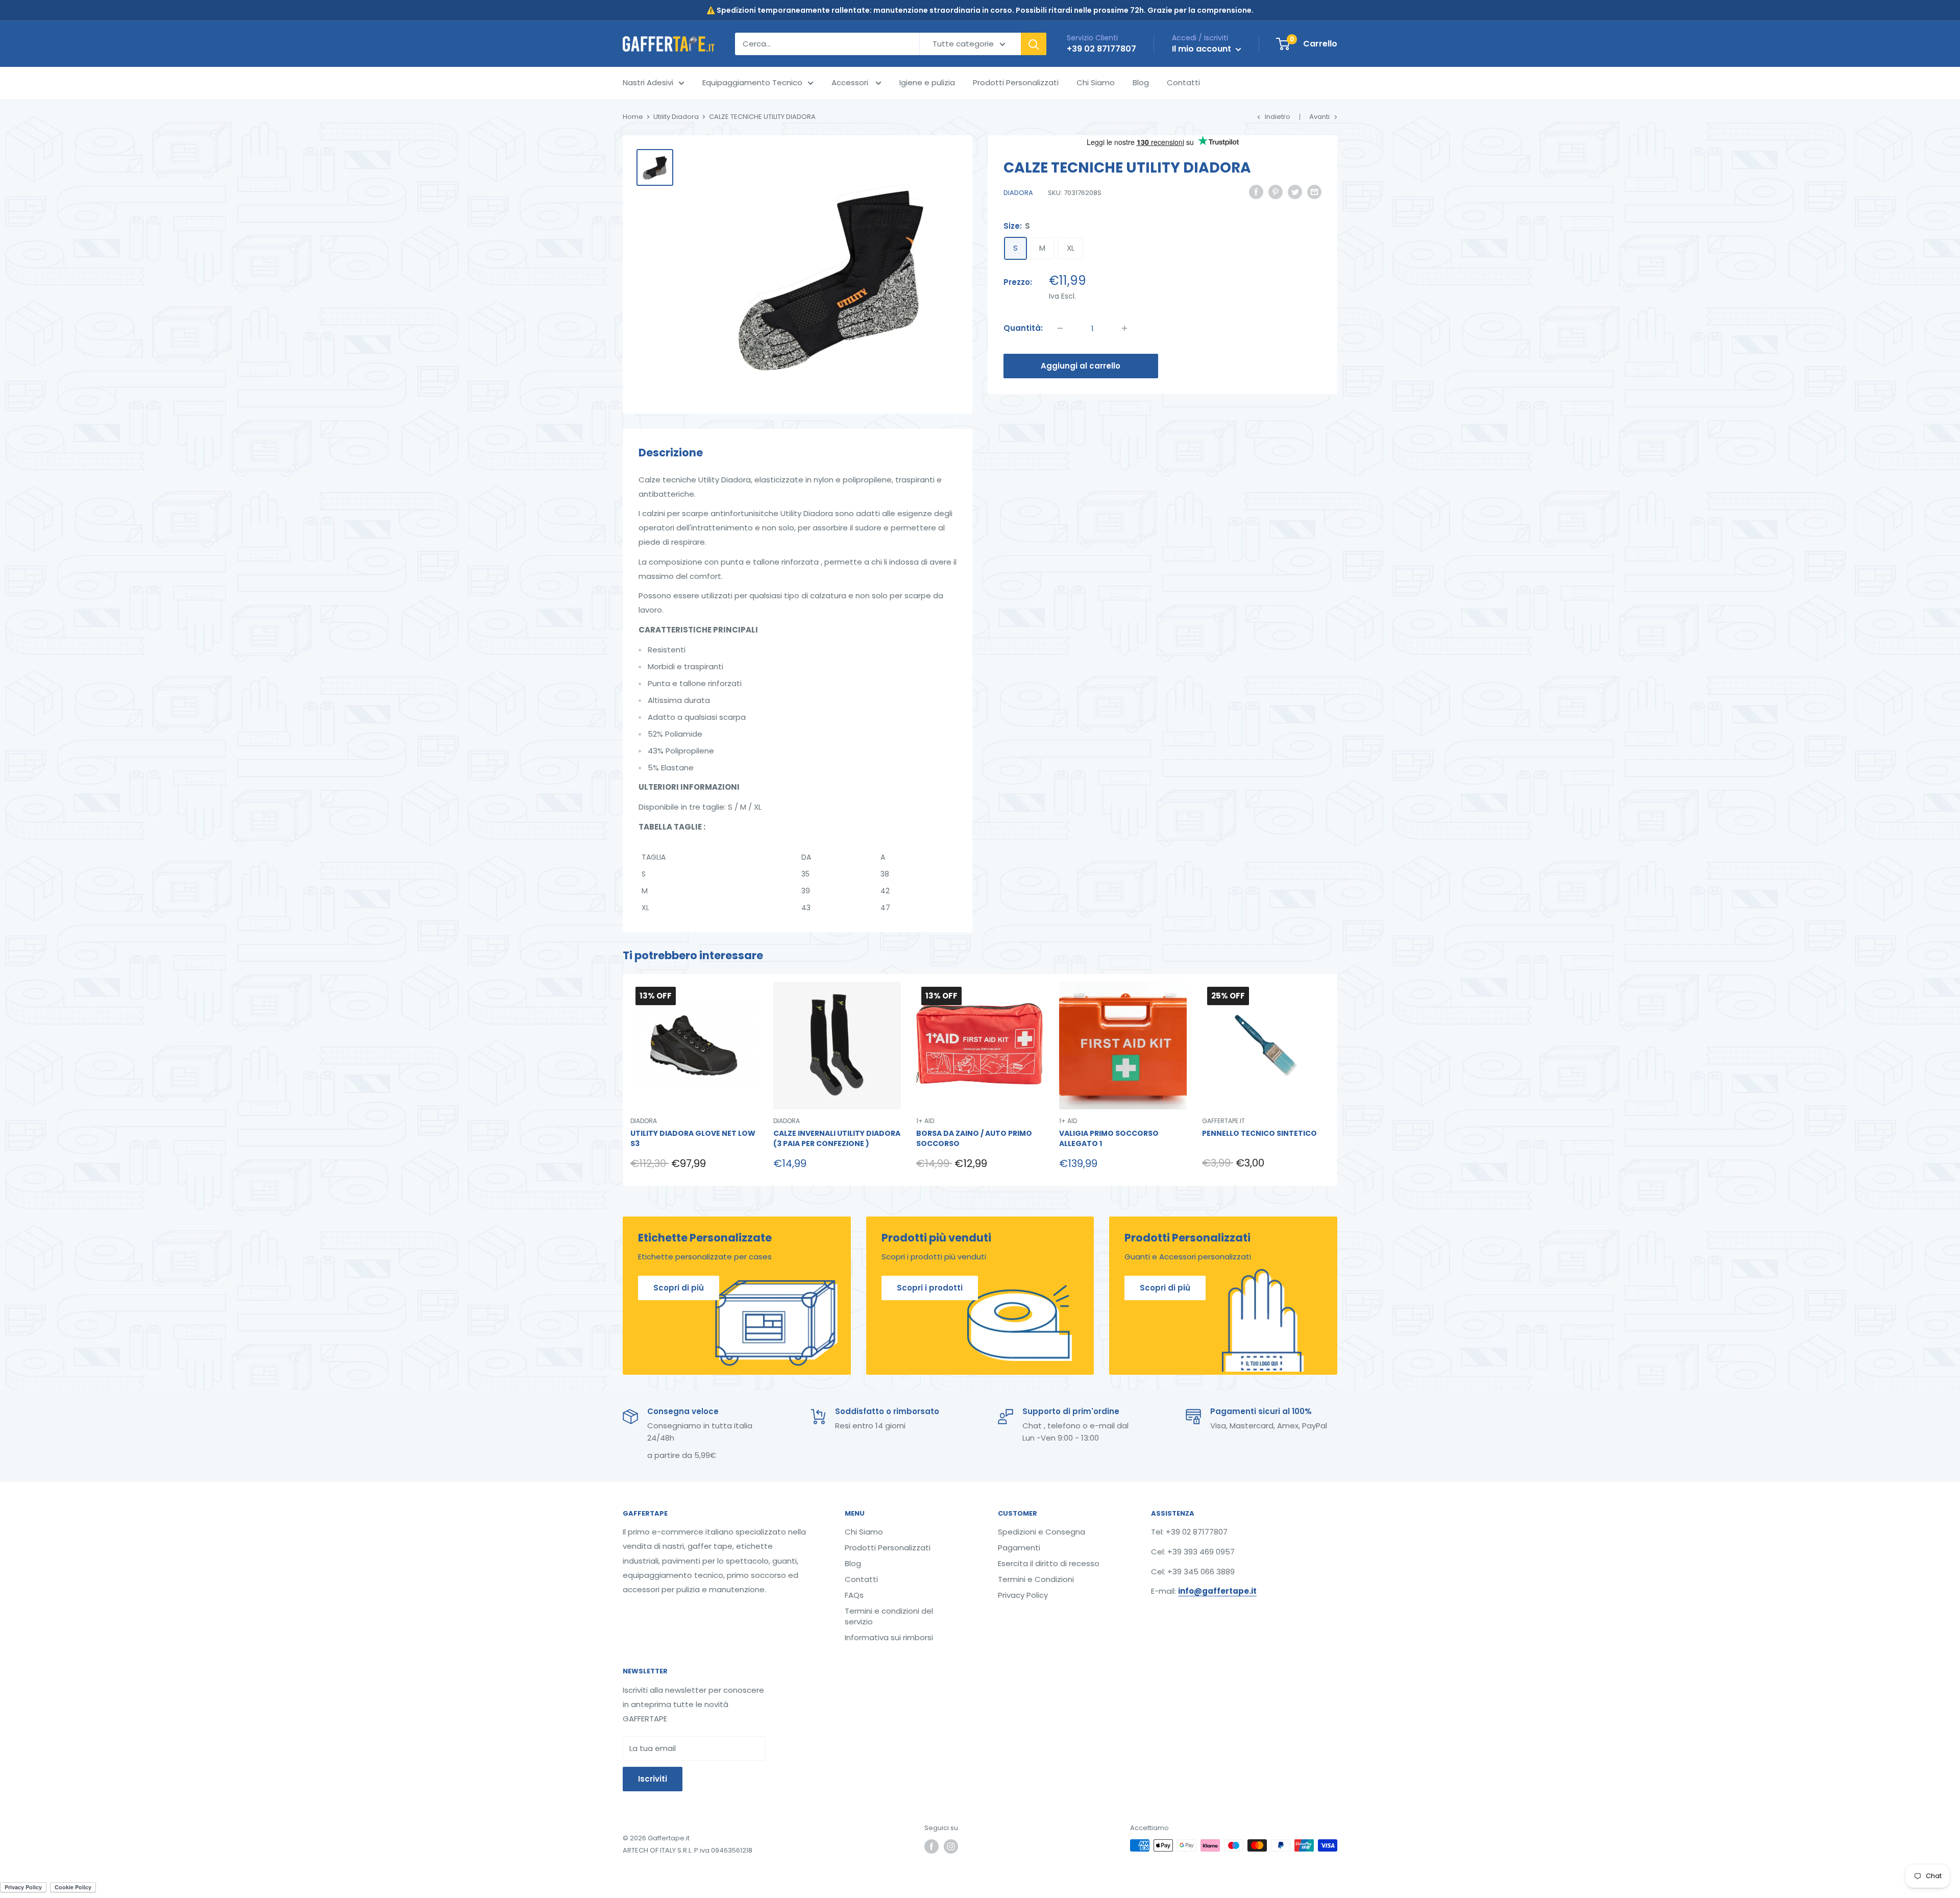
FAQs (854, 1595)
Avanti (1319, 117)
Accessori (851, 82)
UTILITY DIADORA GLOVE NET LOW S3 (693, 1139)
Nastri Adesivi (648, 82)
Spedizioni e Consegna (1042, 1532)
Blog (1141, 82)
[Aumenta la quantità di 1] (1124, 328)
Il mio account (1203, 49)
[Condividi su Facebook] (1256, 192)
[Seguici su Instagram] (951, 1846)
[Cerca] (1034, 44)
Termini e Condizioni (1036, 1579)
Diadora (1018, 193)
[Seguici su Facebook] (932, 1846)
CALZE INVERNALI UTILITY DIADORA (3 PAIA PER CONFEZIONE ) (837, 1139)
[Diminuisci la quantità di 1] (1060, 328)
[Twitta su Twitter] (1295, 192)
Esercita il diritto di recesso (1049, 1563)
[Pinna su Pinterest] (1276, 192)
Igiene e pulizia (927, 82)
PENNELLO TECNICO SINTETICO (1259, 1134)
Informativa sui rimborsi (889, 1637)
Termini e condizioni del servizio (889, 1616)
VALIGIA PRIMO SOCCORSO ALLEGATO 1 (1109, 1139)
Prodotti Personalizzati (1016, 82)
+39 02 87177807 (1101, 49)
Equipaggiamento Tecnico (752, 82)
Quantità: (1023, 328)
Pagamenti (1019, 1548)
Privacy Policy (1023, 1595)
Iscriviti (653, 1779)
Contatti (1183, 82)
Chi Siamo (1096, 82)
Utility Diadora (676, 117)
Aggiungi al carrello (1081, 366)
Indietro (1278, 117)
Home (633, 117)
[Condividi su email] (1314, 192)
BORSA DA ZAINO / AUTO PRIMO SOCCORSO (974, 1139)
